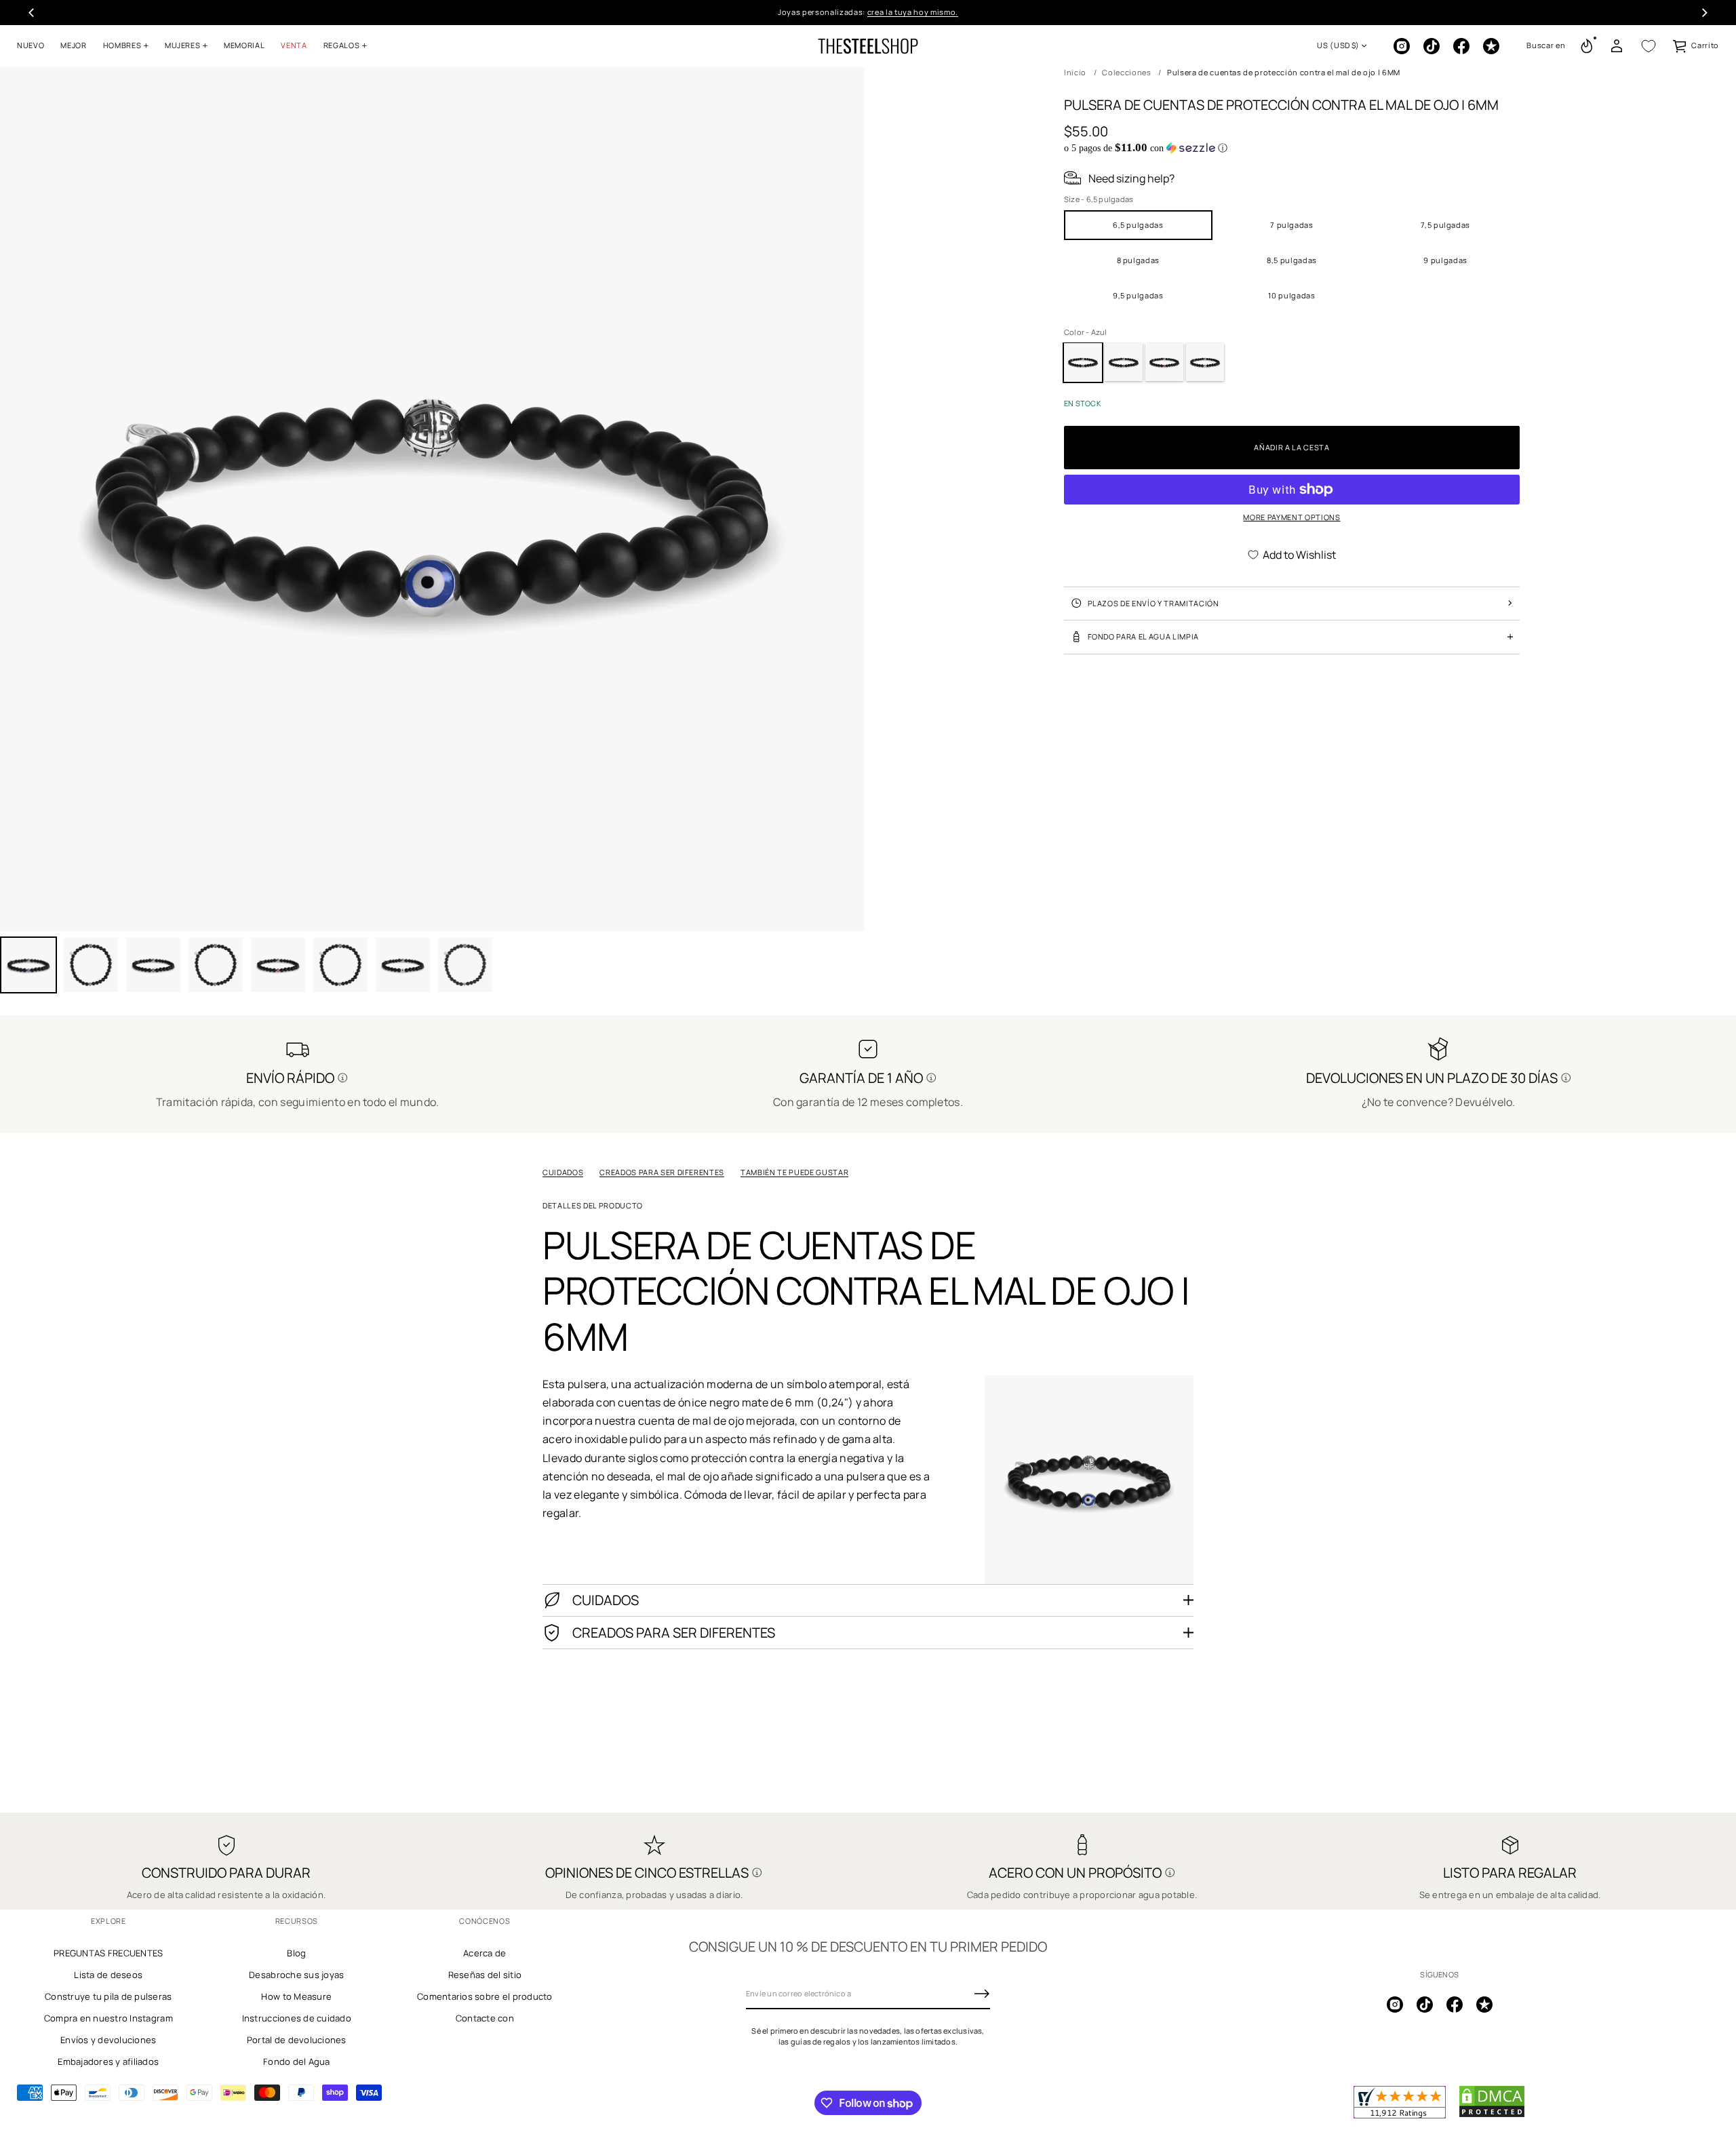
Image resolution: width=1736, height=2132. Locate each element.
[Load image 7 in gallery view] (340, 965)
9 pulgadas (1445, 259)
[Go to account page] (1617, 46)
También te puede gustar (794, 1172)
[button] (1546, 46)
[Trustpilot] (1491, 46)
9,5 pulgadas (1138, 295)
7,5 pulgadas (1445, 224)
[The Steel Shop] (868, 46)
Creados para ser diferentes (662, 1172)
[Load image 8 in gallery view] (403, 965)
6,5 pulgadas (1138, 224)
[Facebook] (1461, 46)
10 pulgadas (1291, 295)
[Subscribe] (982, 1994)
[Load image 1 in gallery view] (28, 965)
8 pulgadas (1139, 259)
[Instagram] (1402, 46)
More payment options (1291, 517)
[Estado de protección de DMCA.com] (1492, 2115)
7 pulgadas (1292, 224)
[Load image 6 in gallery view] (278, 965)
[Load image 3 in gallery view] (91, 965)
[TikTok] (1432, 46)
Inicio (1075, 72)
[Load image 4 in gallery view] (153, 965)
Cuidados (563, 1172)
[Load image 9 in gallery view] (465, 965)
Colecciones (1126, 72)
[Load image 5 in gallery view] (216, 965)
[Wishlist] (1649, 46)
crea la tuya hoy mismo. (913, 12)
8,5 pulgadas (1292, 259)
